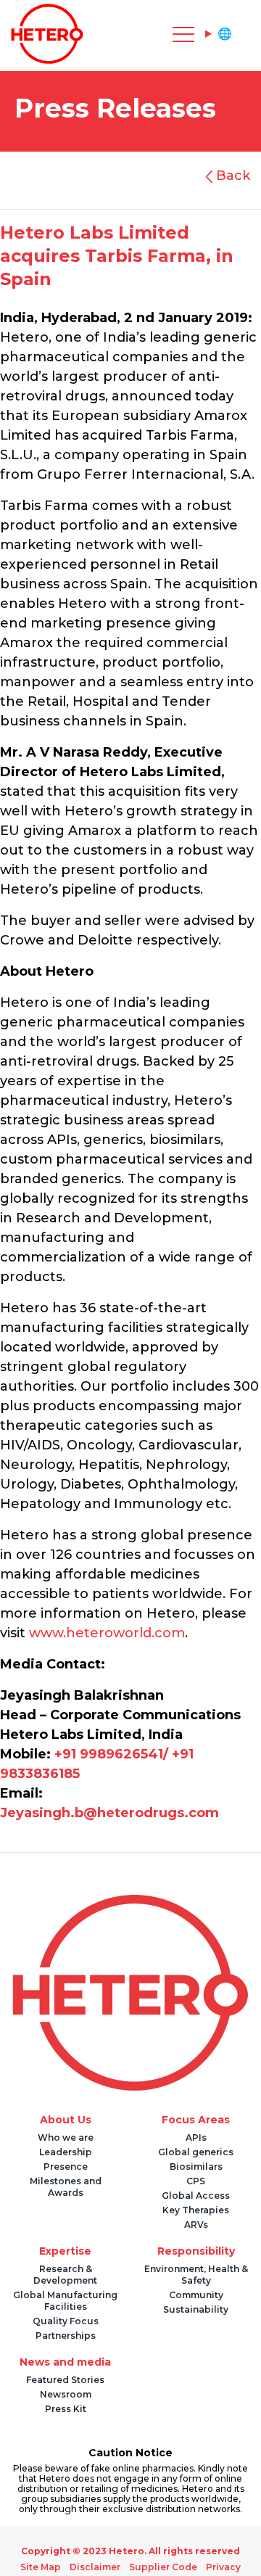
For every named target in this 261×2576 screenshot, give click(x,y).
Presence (66, 2166)
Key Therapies (196, 2210)
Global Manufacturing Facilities (65, 2301)
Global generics (196, 2152)
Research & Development (65, 2275)
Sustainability (196, 2309)
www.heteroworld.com (107, 1633)
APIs (196, 2137)
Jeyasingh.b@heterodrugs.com (109, 1813)
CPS (196, 2181)
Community (196, 2295)
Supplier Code (161, 2567)
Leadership (66, 2152)
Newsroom (66, 2394)
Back (231, 176)
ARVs (196, 2225)
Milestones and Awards (66, 2187)
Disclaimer (97, 2567)
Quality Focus (66, 2321)
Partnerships (66, 2336)
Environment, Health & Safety (196, 2275)
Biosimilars (196, 2166)
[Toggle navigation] (116, 34)
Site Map (47, 2567)
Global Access (196, 2196)
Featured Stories (65, 2380)
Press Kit (66, 2409)
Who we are (66, 2137)
